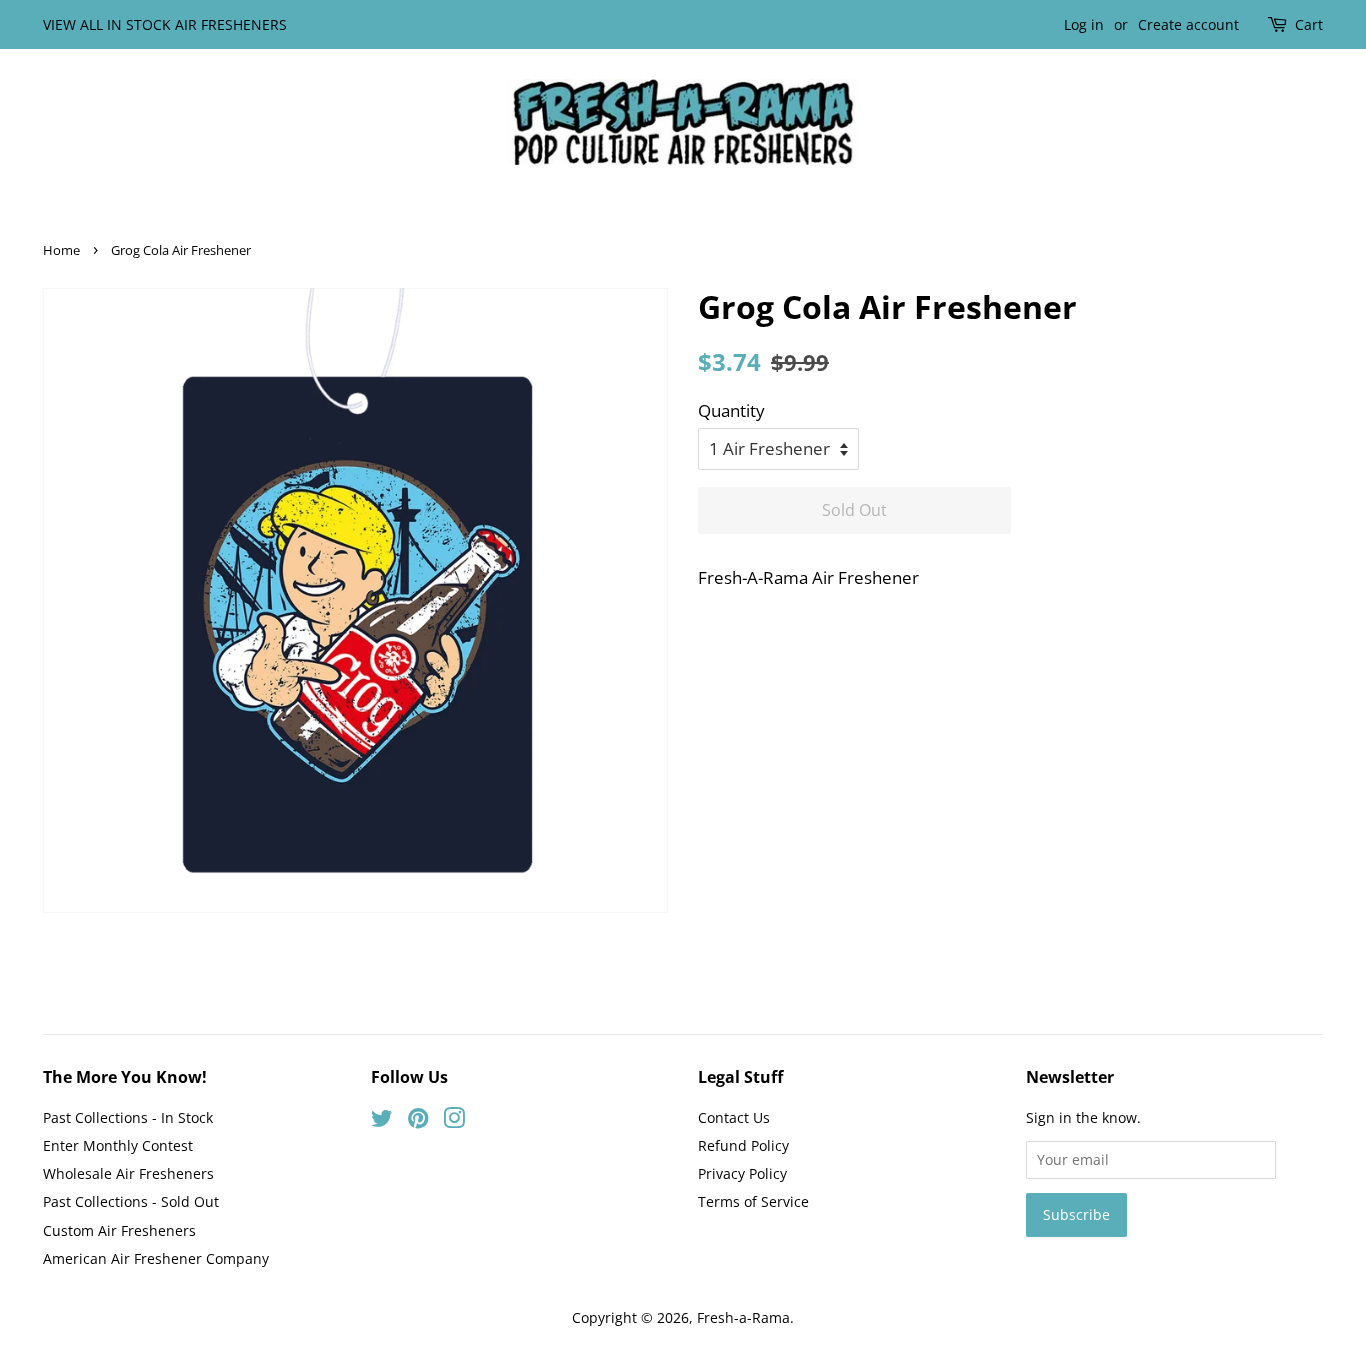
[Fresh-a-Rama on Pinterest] (418, 1121)
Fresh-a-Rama (743, 1317)
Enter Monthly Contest (118, 1145)
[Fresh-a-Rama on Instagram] (454, 1121)
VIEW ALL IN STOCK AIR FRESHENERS (165, 24)
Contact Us (734, 1117)
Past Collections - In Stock (128, 1117)
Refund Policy (743, 1145)
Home (61, 250)
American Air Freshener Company (156, 1258)
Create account (1188, 24)
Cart (1309, 24)
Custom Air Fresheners (119, 1230)
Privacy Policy (742, 1173)
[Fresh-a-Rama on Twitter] (382, 1121)
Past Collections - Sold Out (131, 1201)
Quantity (731, 410)
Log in (1084, 24)
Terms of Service (753, 1201)
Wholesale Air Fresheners (128, 1173)
